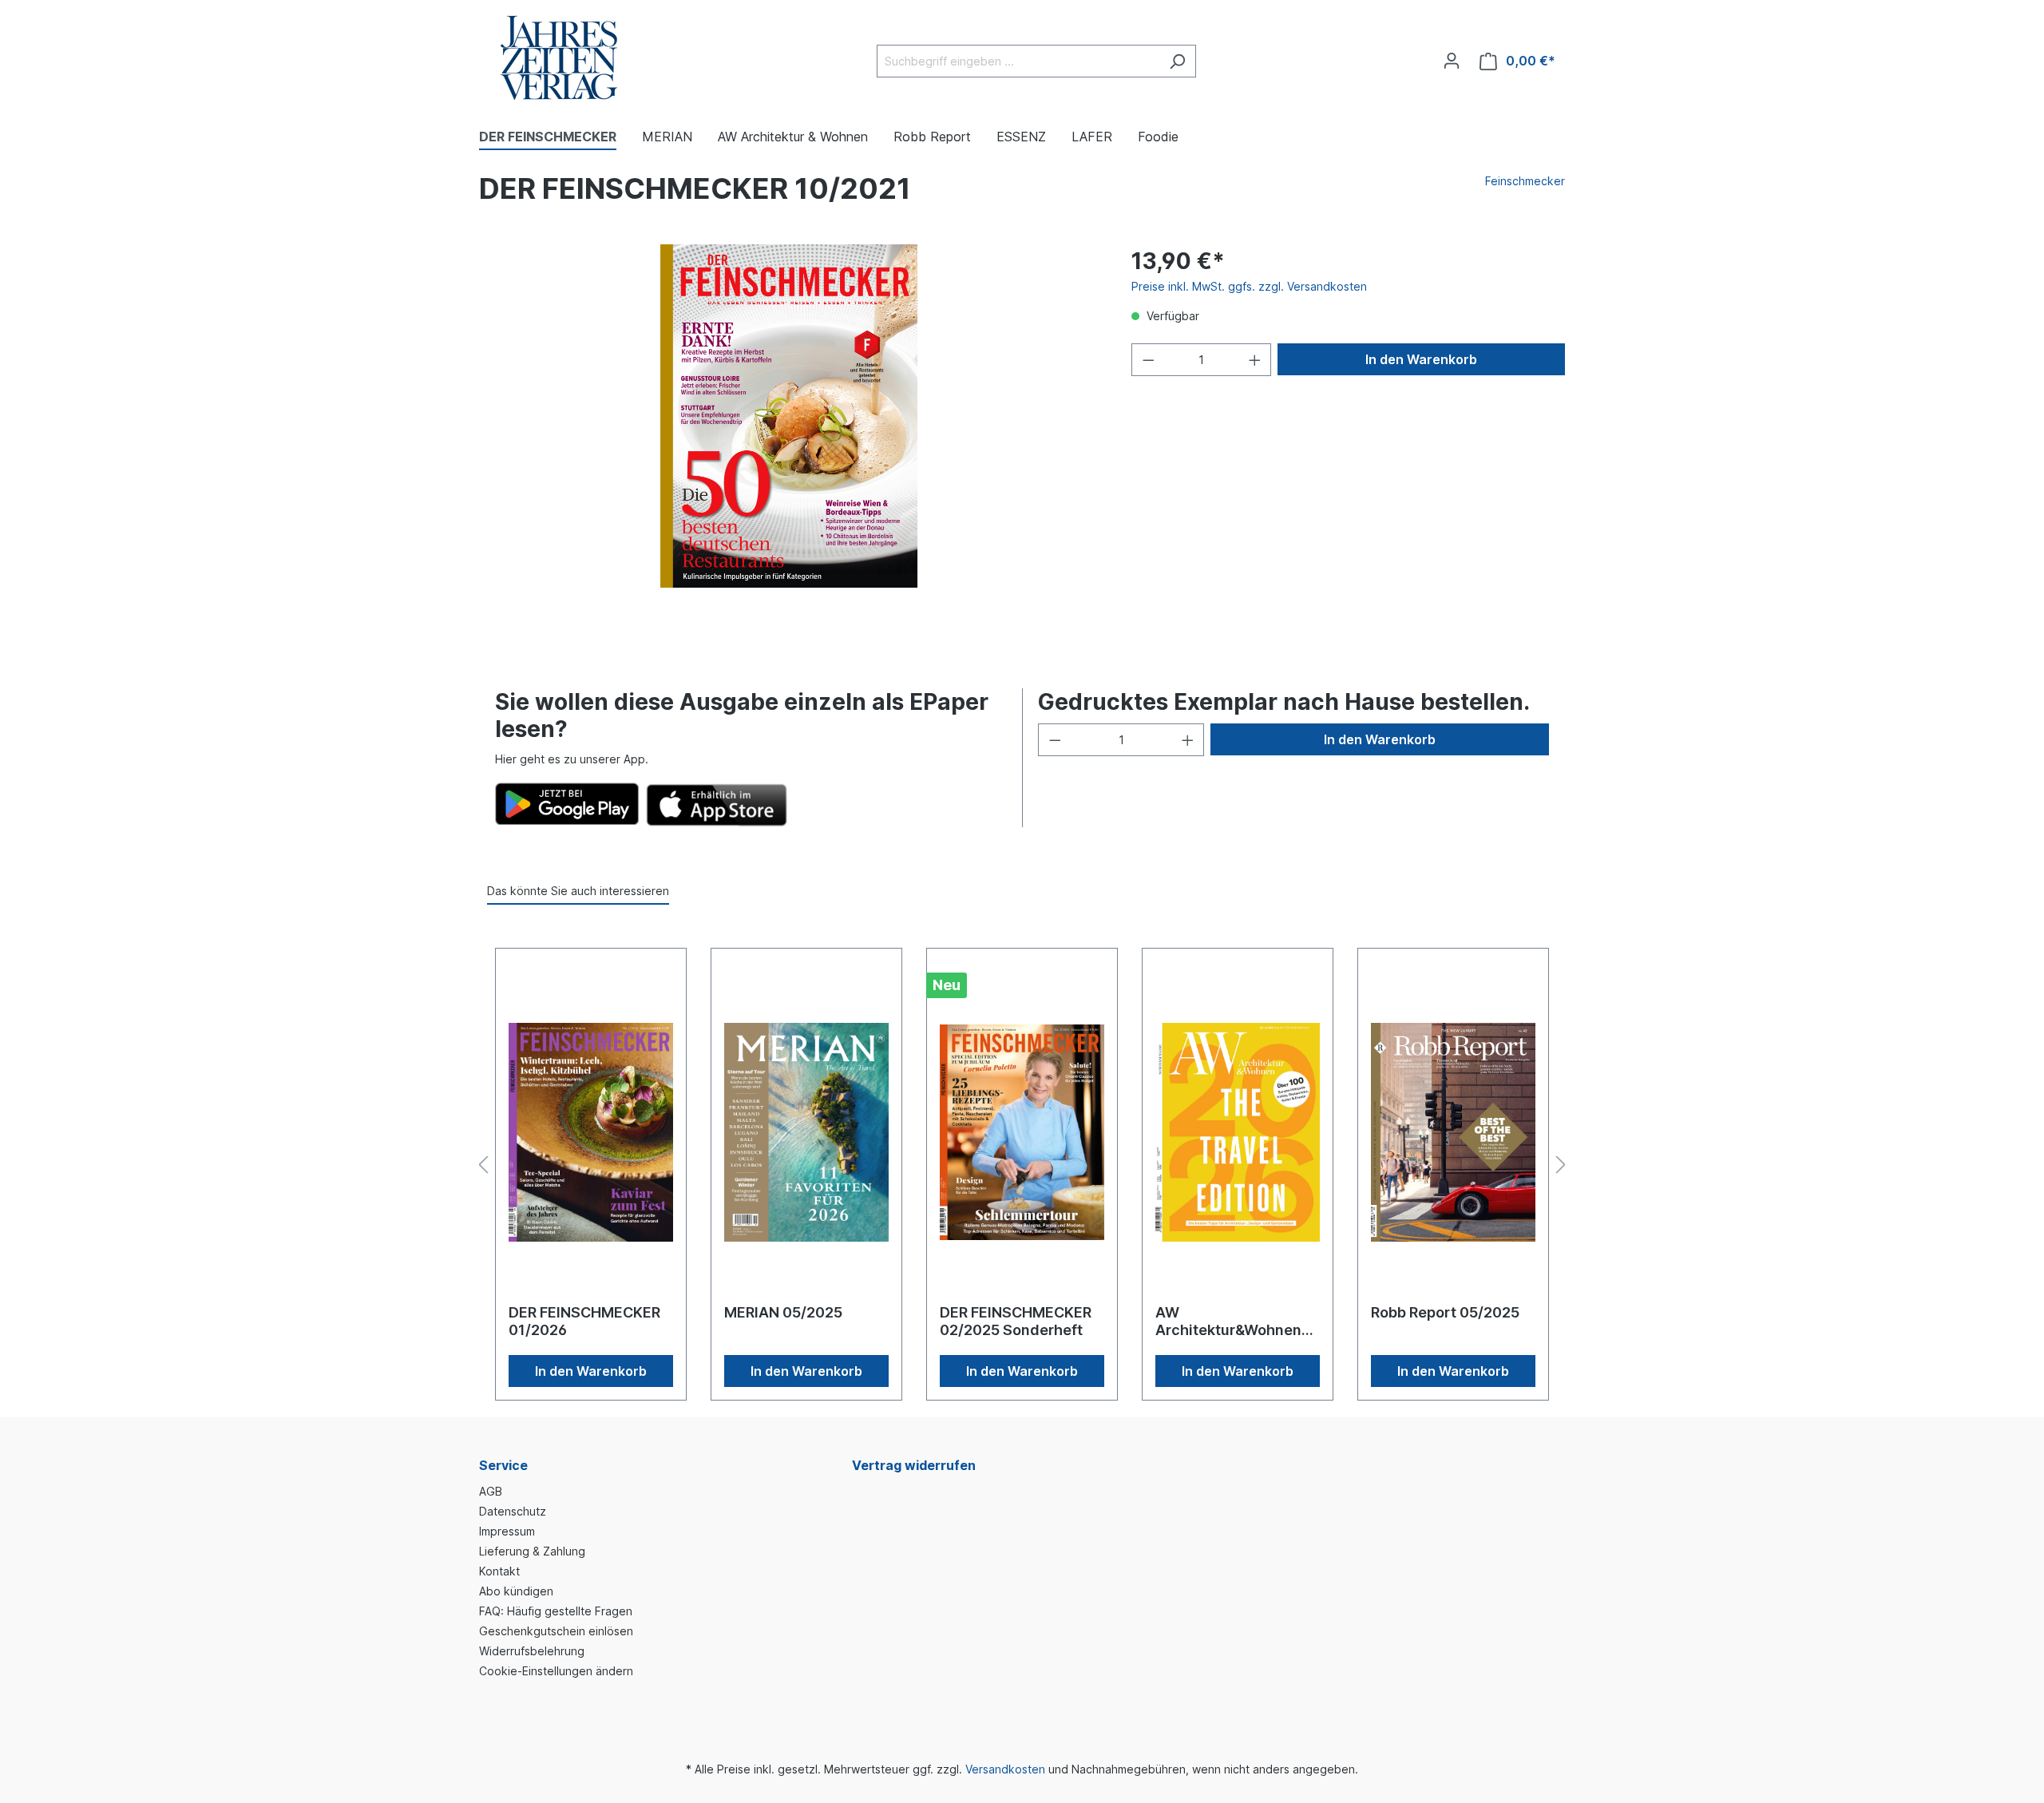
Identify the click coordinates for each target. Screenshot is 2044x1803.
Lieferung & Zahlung (532, 1551)
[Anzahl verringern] (1148, 360)
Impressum (507, 1531)
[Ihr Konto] (1452, 61)
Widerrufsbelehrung (532, 1651)
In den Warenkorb (1421, 359)
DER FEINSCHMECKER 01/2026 (584, 1321)
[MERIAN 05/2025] (806, 1132)
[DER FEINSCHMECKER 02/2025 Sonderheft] (1022, 1132)
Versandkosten (1005, 1769)
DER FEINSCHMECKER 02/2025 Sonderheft (1016, 1321)
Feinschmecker (1525, 181)
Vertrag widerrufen (914, 1465)
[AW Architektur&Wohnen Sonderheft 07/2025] (1238, 1132)
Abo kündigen (516, 1591)
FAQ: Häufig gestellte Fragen (556, 1611)
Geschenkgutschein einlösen (556, 1631)
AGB (491, 1491)
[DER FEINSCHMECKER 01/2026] (591, 1132)
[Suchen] (1177, 61)
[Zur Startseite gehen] (559, 58)
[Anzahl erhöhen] (1255, 360)
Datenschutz (513, 1511)
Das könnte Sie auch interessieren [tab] (578, 891)
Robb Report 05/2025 (1445, 1312)
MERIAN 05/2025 (783, 1312)
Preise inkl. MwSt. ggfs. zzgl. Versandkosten (1249, 286)
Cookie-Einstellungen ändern (556, 1671)
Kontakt (499, 1571)
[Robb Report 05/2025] (1453, 1132)
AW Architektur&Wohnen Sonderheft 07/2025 (1228, 1322)
